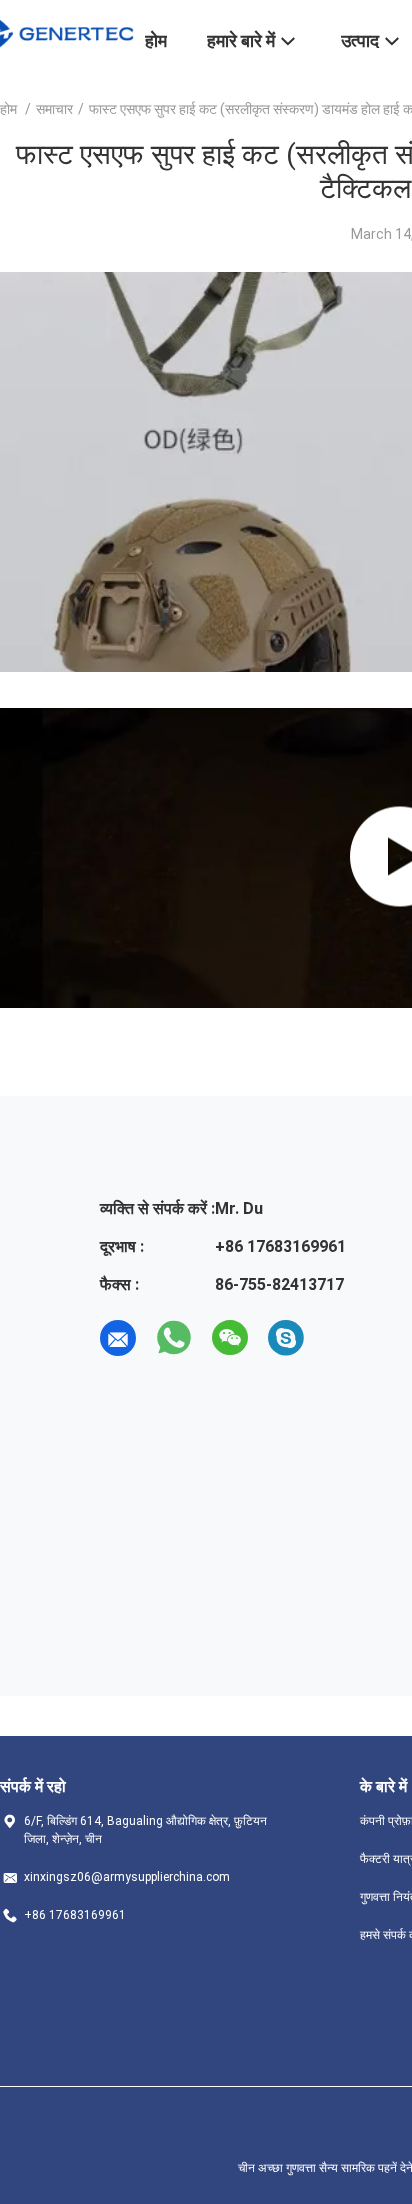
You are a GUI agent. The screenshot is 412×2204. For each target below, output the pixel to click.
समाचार (54, 109)
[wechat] (230, 1338)
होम (8, 109)
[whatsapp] (174, 1338)
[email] (118, 1338)
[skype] (286, 1338)
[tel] (342, 1338)
